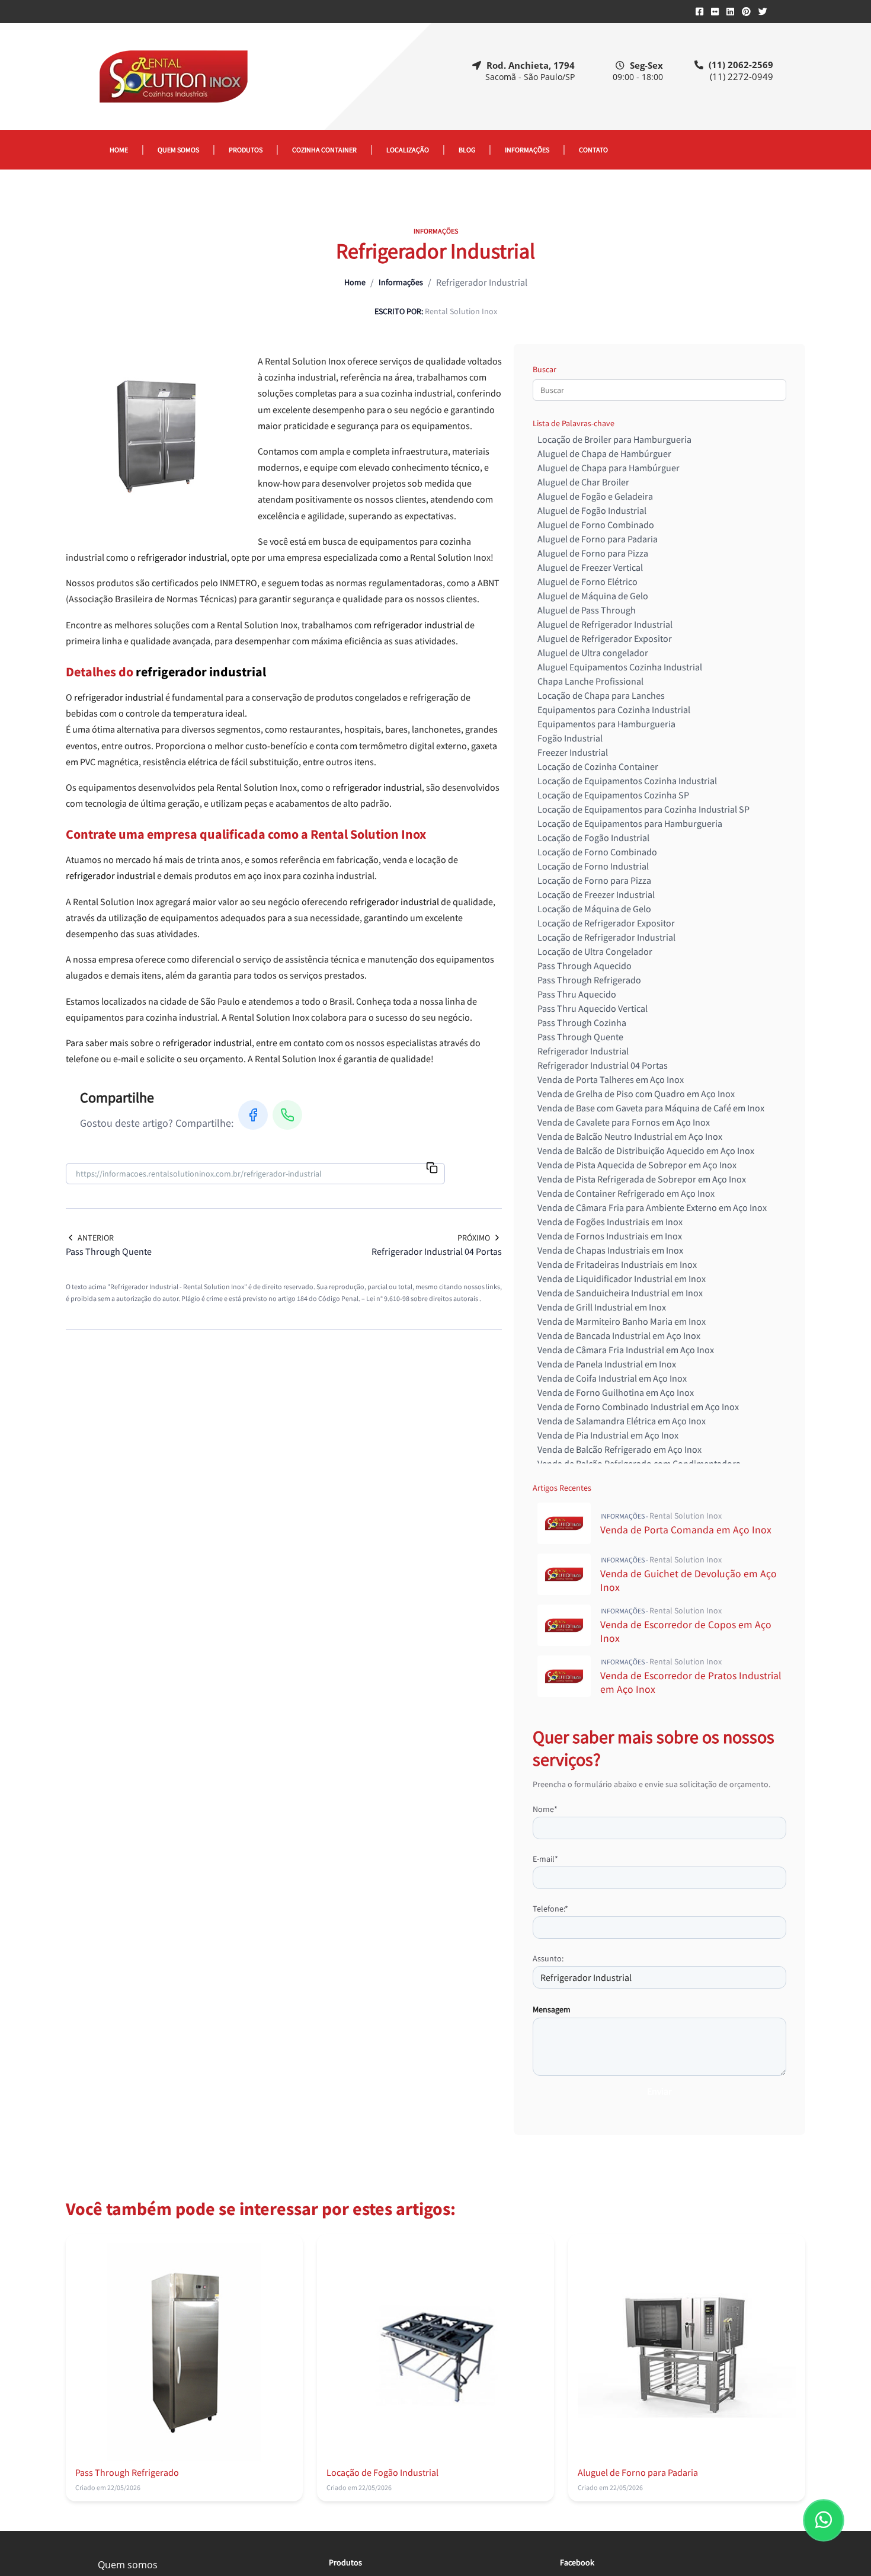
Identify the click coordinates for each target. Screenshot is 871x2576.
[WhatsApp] (287, 1115)
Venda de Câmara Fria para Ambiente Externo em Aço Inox (652, 1207)
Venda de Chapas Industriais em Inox (610, 1250)
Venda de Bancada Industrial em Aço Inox (619, 1335)
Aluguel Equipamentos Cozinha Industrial (620, 667)
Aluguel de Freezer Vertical (590, 567)
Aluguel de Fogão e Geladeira (595, 496)
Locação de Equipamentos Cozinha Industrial (627, 781)
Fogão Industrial (570, 738)
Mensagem (552, 2009)
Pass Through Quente (580, 1037)
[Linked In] (730, 12)
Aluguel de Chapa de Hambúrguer (604, 453)
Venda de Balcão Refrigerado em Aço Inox (619, 1449)
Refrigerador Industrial (583, 1051)
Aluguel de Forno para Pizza (593, 553)
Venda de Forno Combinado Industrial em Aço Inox (638, 1407)
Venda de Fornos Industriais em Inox (610, 1236)
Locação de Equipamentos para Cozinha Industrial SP (643, 809)
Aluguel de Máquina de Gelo (593, 596)
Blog (467, 150)
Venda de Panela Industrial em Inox (607, 1364)
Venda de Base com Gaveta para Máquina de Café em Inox (651, 1108)
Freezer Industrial (573, 752)
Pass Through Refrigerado (589, 980)
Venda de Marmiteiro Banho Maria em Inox (622, 1321)
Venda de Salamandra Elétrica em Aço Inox (622, 1421)
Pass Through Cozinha (582, 1022)
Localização (408, 150)
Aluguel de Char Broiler (583, 482)
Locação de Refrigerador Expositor (606, 923)
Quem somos (178, 150)
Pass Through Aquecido (585, 966)
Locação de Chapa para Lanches (601, 695)
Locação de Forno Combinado (597, 852)
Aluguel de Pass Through (587, 610)
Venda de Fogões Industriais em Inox (610, 1222)
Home (119, 150)
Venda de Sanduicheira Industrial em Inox (620, 1293)
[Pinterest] (746, 12)
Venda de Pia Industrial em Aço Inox (608, 1435)
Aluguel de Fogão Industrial (592, 510)
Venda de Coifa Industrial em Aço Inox (612, 1378)
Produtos (246, 150)
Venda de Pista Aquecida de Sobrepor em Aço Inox (637, 1165)
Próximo (474, 1238)
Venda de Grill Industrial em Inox (602, 1307)
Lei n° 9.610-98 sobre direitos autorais (423, 1298)
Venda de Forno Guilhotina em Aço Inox (616, 1392)
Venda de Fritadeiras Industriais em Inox (617, 1264)
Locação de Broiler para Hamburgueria (614, 439)
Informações (527, 150)
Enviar (659, 2091)
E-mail (545, 1859)
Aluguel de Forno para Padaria (598, 539)
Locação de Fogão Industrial (593, 838)
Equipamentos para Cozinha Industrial (614, 709)
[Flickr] (715, 12)
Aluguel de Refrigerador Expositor (605, 638)
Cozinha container (324, 150)
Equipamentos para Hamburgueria (606, 724)
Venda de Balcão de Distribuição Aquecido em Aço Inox (646, 1150)
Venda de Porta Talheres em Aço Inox (611, 1079)
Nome (545, 1809)
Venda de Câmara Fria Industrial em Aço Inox (626, 1350)
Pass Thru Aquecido (577, 994)
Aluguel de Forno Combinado (596, 525)
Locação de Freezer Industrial (596, 894)
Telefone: (550, 1909)
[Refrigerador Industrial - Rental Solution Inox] (173, 76)
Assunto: (548, 1958)
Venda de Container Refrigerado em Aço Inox (626, 1193)
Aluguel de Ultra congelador (593, 653)
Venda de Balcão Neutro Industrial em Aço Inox (630, 1136)
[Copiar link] (432, 1169)
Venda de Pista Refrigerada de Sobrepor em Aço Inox (642, 1179)
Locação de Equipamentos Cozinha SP (613, 795)
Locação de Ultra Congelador (595, 951)
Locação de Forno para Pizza (594, 880)
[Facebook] (699, 12)
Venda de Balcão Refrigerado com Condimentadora (639, 1463)
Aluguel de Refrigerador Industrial (605, 624)
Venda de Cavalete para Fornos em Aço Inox (624, 1122)
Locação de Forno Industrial (593, 866)
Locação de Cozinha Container (598, 766)
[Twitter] (763, 12)
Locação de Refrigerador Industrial (606, 937)
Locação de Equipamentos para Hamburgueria (630, 823)
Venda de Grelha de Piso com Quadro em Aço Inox (636, 1094)
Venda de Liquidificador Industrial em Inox (622, 1279)
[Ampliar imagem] (155, 437)
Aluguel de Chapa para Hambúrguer (609, 468)
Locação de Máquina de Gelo (594, 909)
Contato (593, 150)
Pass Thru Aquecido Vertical (593, 1008)
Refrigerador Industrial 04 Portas (603, 1065)
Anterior (96, 1238)
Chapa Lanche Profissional (590, 681)
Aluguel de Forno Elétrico (587, 581)
